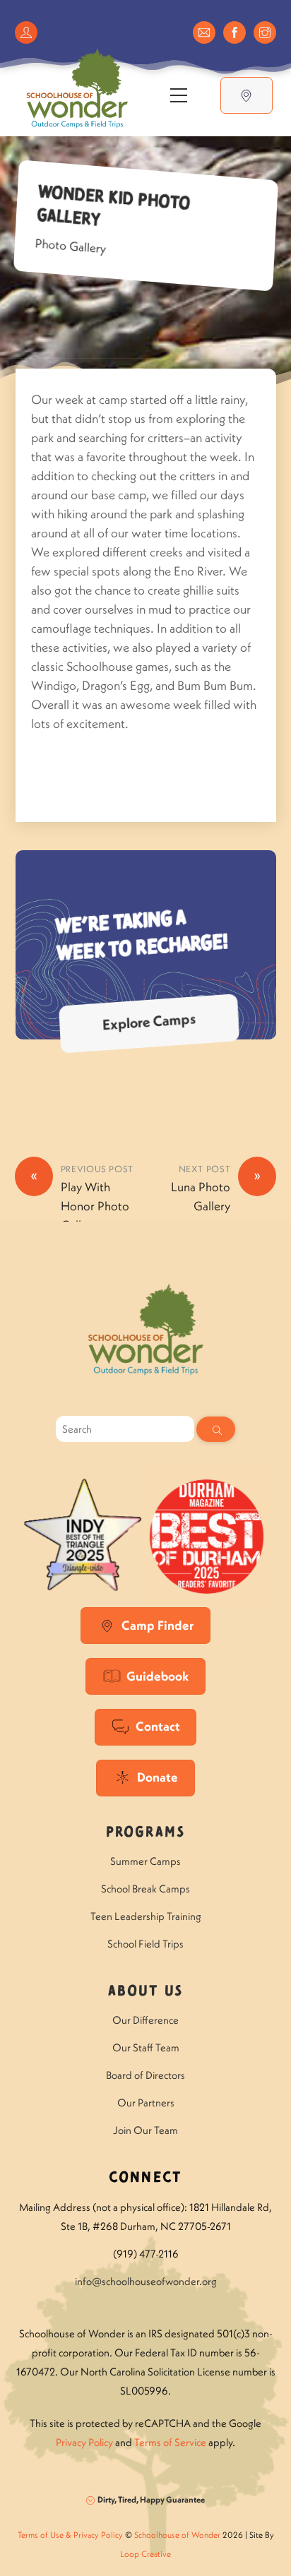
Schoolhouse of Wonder (177, 2535)
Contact (158, 1726)
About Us (145, 1992)
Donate (158, 1777)
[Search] (216, 1429)
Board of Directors (145, 2075)
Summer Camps (145, 1861)
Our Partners (146, 2103)
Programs (145, 1833)
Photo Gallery (71, 245)
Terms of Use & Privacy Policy (70, 2535)
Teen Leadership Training (146, 1916)
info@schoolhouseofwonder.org (146, 2281)
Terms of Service (170, 2442)
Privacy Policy (84, 2442)
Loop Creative (145, 2554)
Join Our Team (145, 2130)
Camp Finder (158, 1625)
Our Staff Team (146, 2047)
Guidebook (158, 1676)
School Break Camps (145, 1889)
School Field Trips (145, 1944)
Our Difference (145, 2020)
